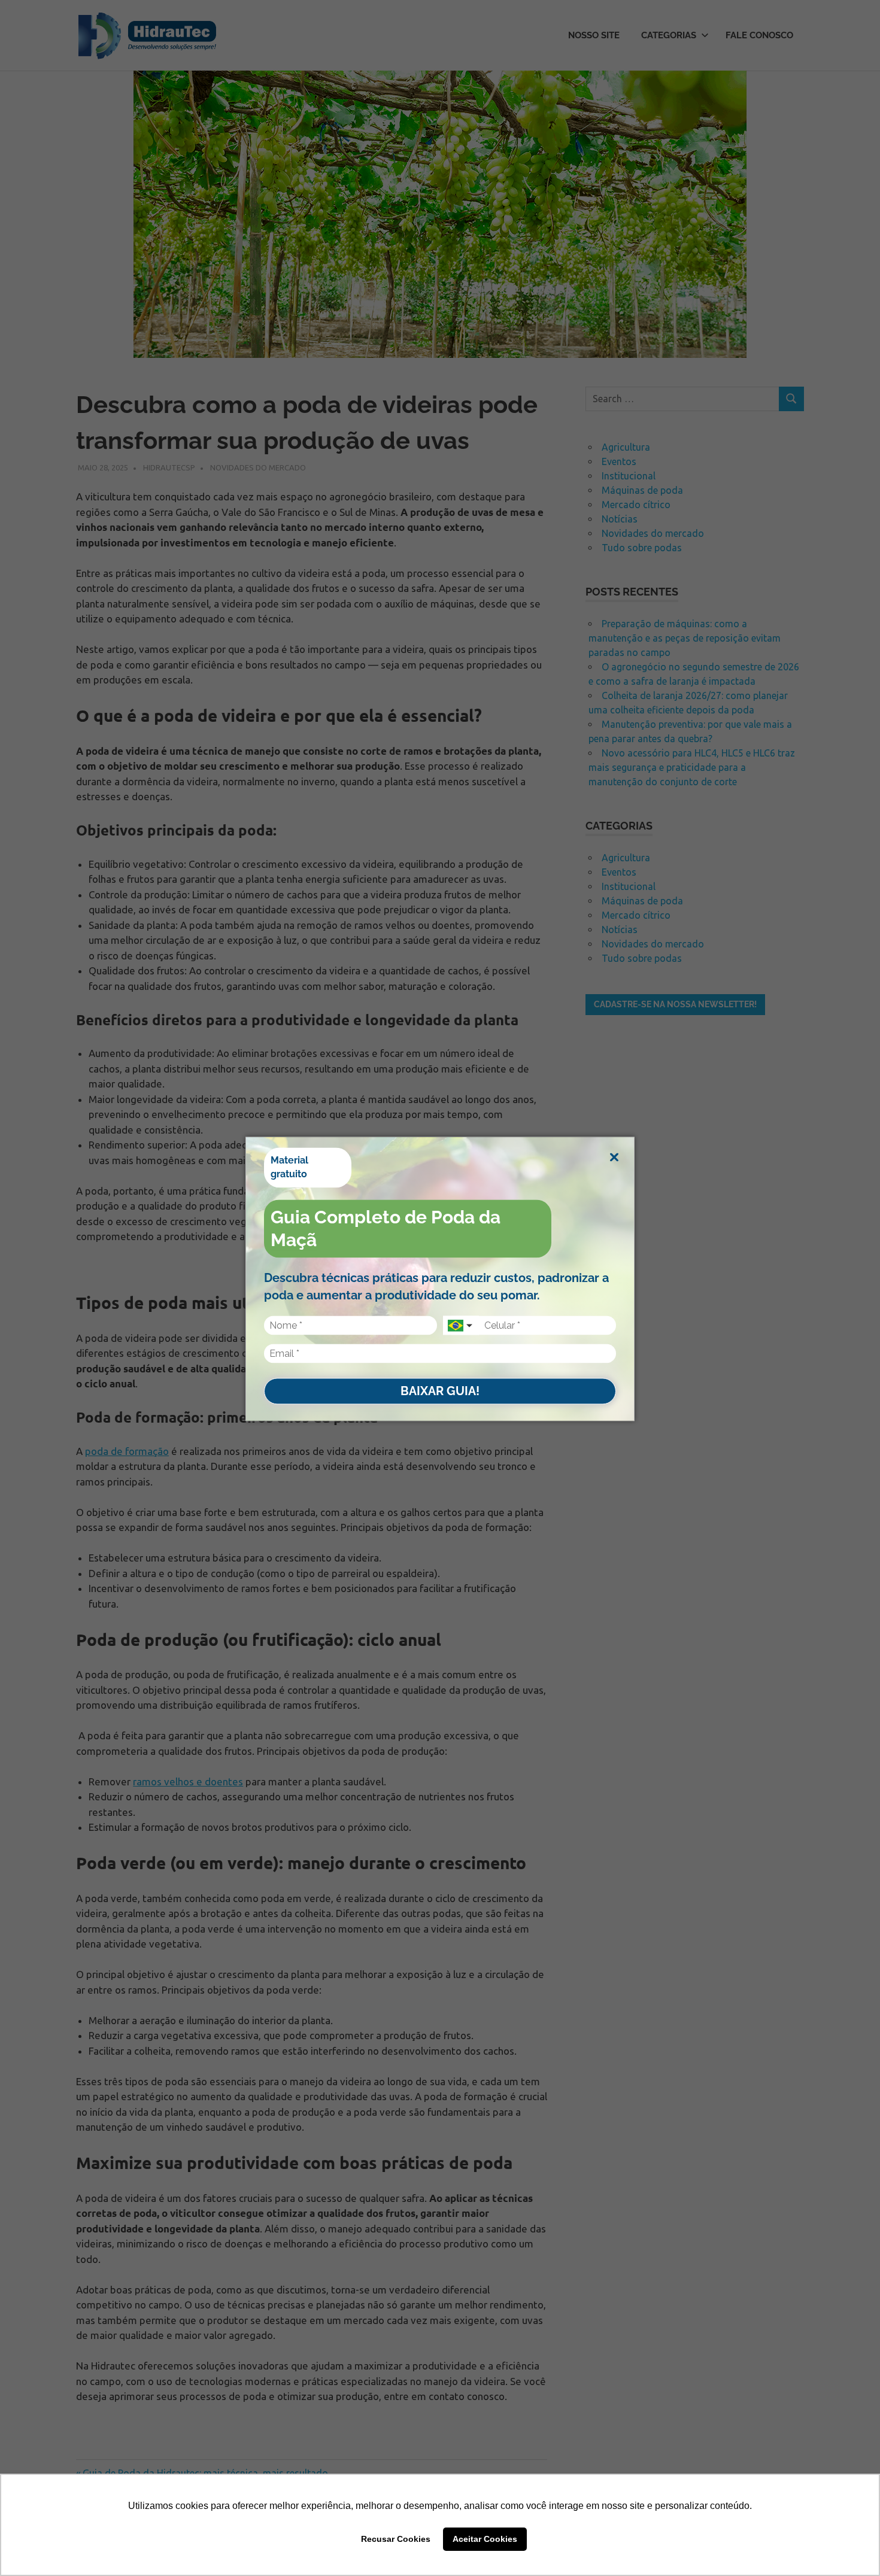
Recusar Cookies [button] (396, 2539)
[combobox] (461, 1326)
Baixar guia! (440, 1391)
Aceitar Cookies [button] (485, 2539)
